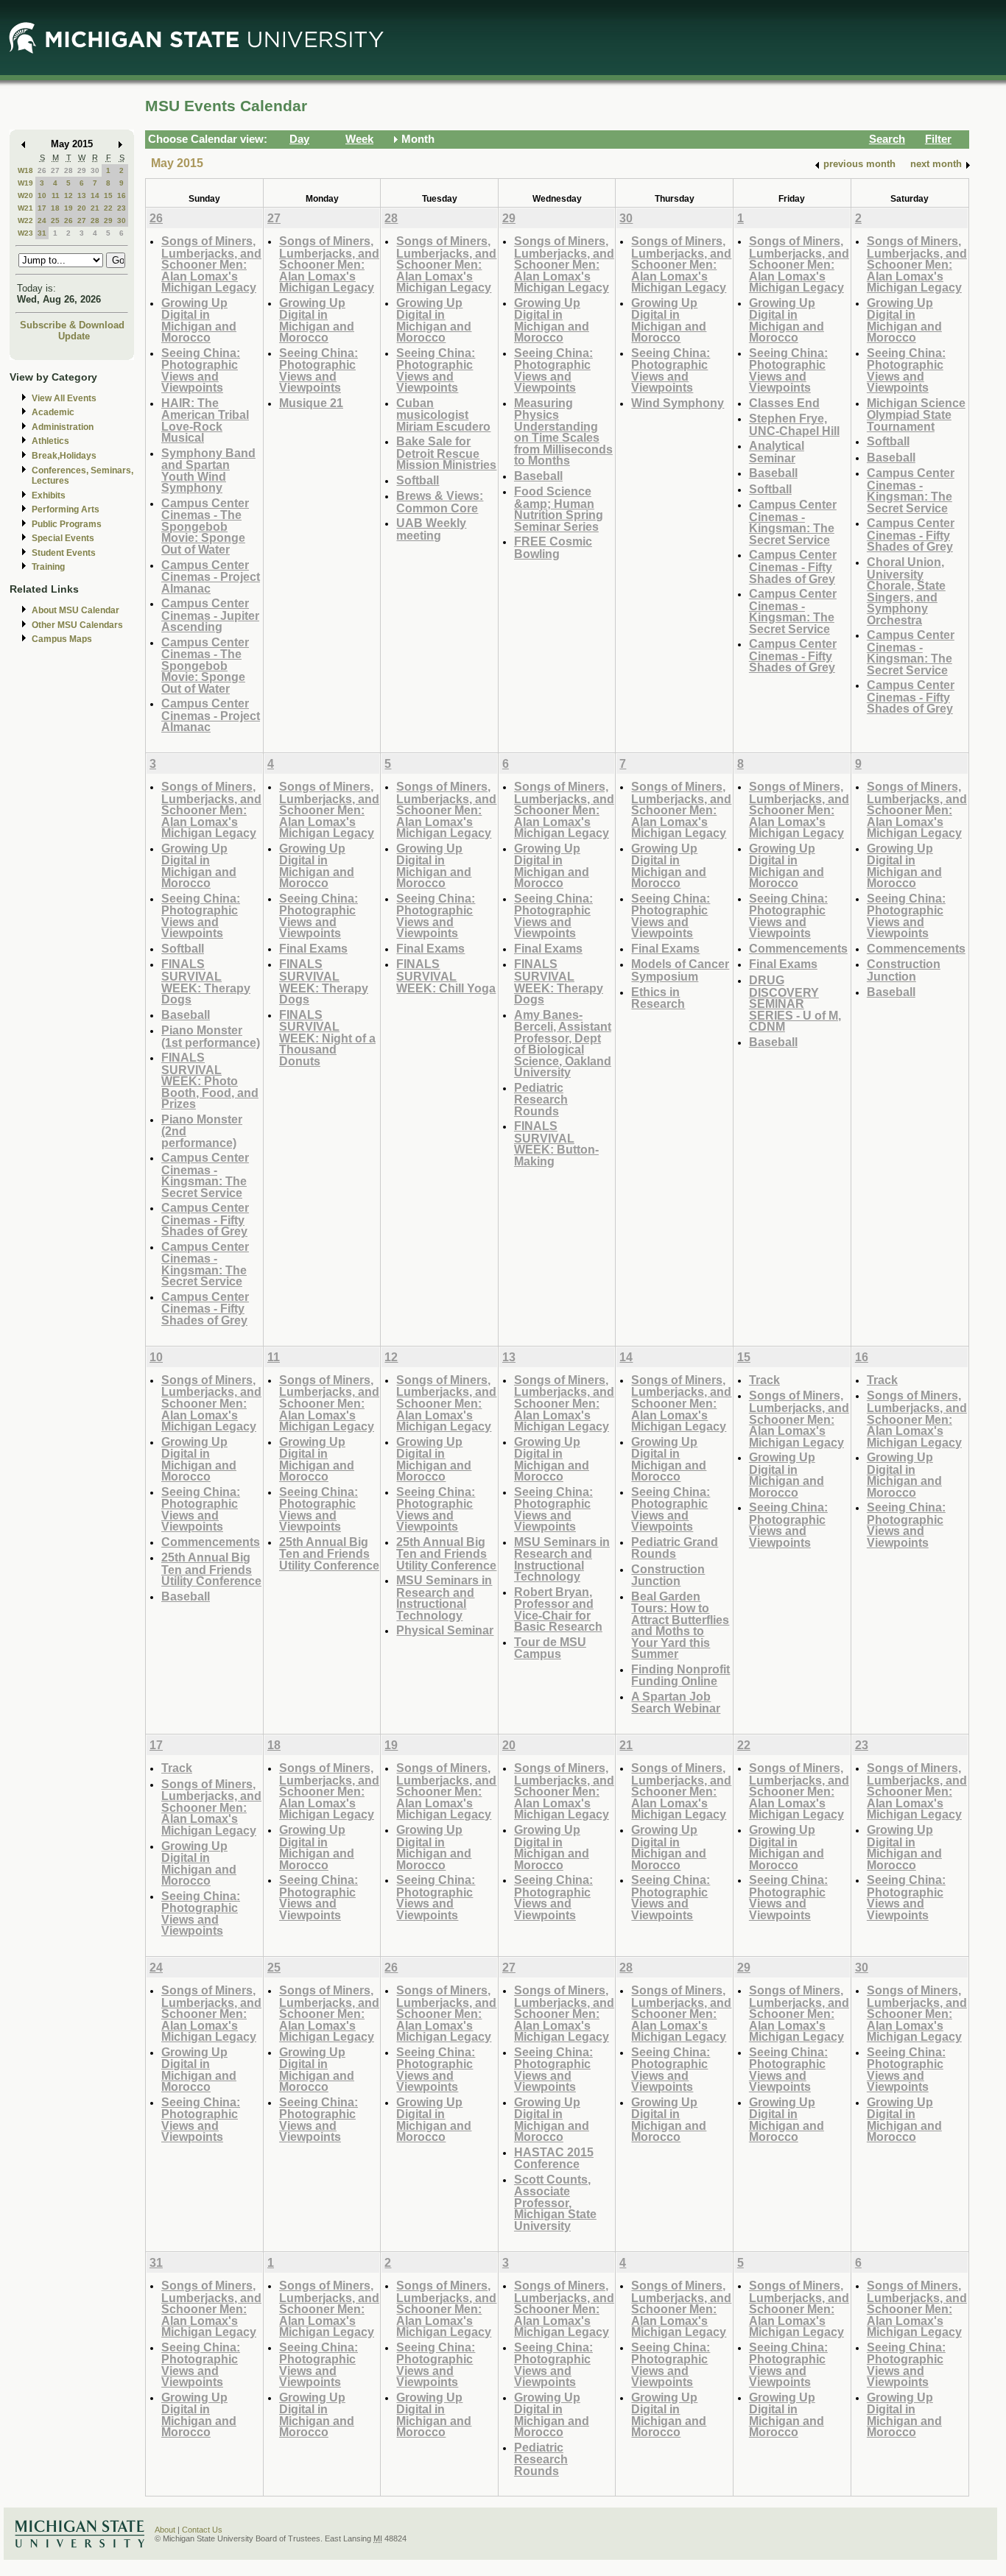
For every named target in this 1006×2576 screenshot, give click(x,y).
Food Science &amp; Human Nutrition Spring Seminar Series (559, 509)
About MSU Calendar (75, 610)
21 (95, 208)
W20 (25, 195)
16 (122, 195)
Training (48, 567)
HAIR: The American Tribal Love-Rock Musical (205, 420)
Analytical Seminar (777, 452)
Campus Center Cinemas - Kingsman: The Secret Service (793, 522)
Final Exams (313, 948)
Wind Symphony (678, 403)
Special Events (63, 538)
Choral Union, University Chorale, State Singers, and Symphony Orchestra (906, 591)
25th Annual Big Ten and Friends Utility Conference (211, 1569)
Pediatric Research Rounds (541, 1099)
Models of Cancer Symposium (680, 970)
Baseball (538, 476)
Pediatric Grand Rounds (675, 1548)
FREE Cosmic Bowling (553, 547)
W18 (25, 170)
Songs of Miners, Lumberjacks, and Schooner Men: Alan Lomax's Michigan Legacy (211, 264)
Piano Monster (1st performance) (211, 1036)
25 (55, 220)
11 (56, 195)
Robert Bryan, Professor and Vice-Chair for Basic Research (558, 1609)
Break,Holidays (64, 456)
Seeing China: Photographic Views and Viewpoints (201, 370)
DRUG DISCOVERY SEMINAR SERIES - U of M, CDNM (795, 1003)
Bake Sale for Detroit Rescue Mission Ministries (446, 453)
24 (42, 220)
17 (42, 208)
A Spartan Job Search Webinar (676, 1702)
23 (122, 208)
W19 (25, 183)
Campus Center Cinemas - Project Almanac (211, 576)
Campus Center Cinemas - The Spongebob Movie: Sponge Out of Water (205, 526)
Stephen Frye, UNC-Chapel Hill (794, 424)
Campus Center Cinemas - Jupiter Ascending (210, 615)
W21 (25, 208)
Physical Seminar (445, 1630)
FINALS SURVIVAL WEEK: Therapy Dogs (206, 981)
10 (42, 195)
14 (95, 195)
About (165, 2530)
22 (108, 208)
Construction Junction (904, 970)
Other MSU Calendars (77, 625)
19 (68, 208)
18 (55, 208)
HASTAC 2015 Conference (554, 2158)
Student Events (64, 553)
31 (42, 233)
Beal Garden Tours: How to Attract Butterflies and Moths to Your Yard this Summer (680, 1625)
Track (764, 1380)
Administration (63, 427)
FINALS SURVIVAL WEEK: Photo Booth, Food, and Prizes (210, 1080)
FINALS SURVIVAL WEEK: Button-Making (556, 1143)
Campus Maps (62, 639)
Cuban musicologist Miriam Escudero (443, 414)
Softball (418, 480)
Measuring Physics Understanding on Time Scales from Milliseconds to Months (563, 432)
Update (74, 336)
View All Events (64, 398)
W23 (25, 233)
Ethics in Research (658, 998)
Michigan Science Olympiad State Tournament (916, 414)
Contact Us (202, 2530)
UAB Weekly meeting (431, 529)
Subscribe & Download (72, 325)
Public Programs (67, 524)
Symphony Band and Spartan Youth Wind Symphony (208, 470)
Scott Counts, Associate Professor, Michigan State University (555, 2202)
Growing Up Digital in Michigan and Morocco (199, 320)
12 (68, 195)
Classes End (784, 403)
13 (82, 195)
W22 (25, 220)
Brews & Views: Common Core (440, 502)
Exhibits (49, 495)
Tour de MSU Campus (550, 1648)
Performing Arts (66, 509)
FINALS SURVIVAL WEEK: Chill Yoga (446, 975)
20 (82, 208)
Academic (53, 412)
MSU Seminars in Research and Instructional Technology (444, 1598)
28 (68, 170)
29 (82, 170)
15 (108, 195)
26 (42, 170)
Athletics (50, 441)
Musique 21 (311, 403)
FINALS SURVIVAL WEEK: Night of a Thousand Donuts (327, 1038)
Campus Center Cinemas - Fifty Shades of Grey (793, 566)
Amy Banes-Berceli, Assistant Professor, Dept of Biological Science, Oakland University (563, 1044)
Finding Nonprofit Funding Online (680, 1675)
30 (95, 170)
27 (55, 170)
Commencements (798, 948)
